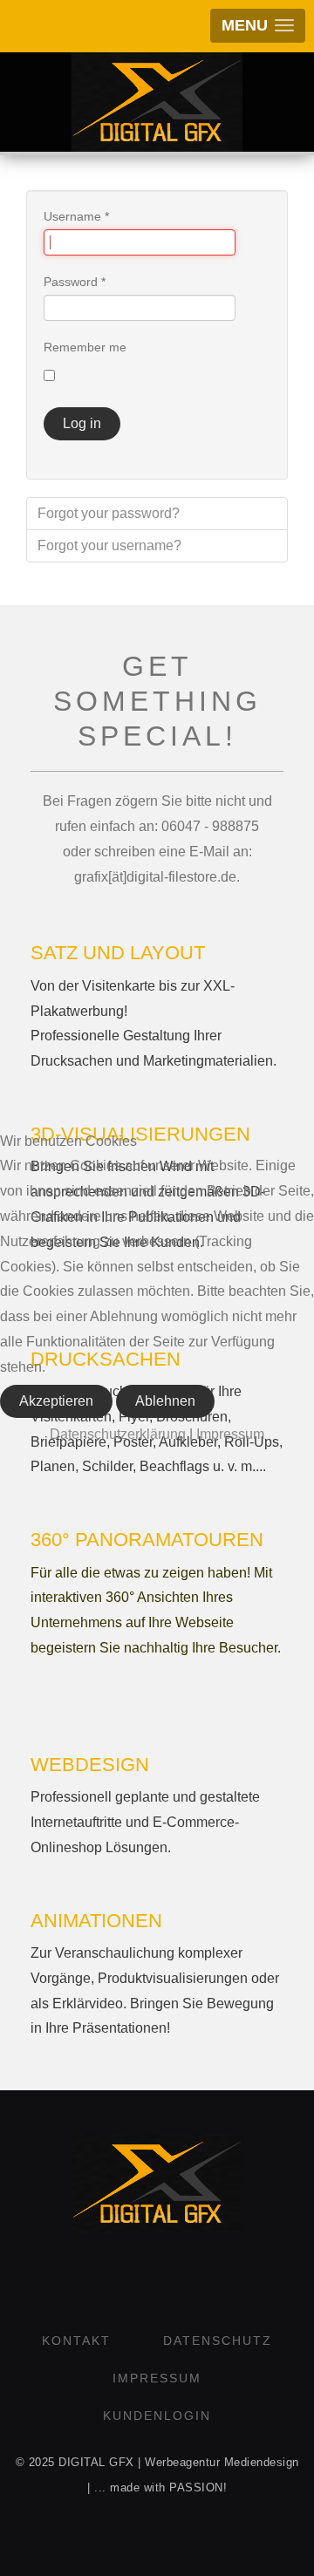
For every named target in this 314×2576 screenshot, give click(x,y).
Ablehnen (165, 1401)
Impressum (230, 1434)
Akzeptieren (56, 1401)
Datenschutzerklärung (118, 1434)
